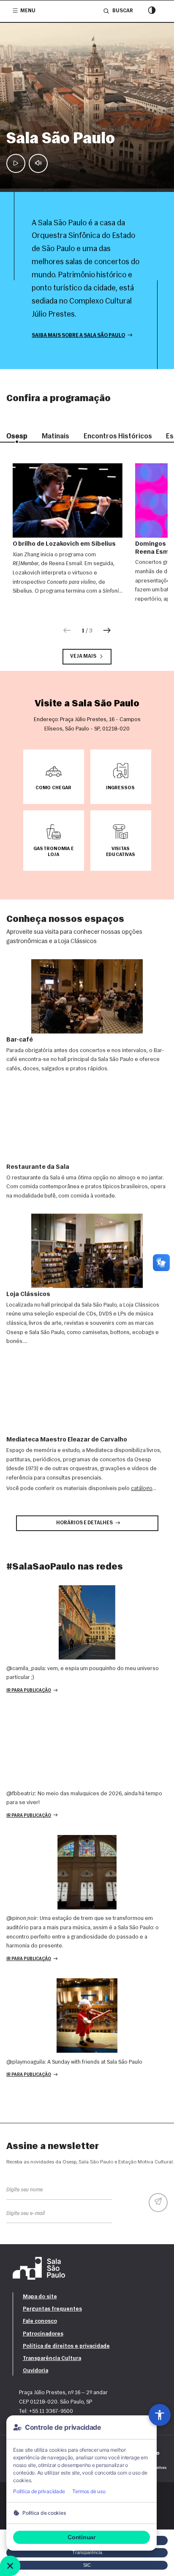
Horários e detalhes (84, 1523)
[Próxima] (107, 631)
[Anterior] (67, 631)
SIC (87, 2565)
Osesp (17, 436)
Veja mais (83, 656)
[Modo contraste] (152, 11)
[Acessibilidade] (160, 2415)
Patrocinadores (43, 2334)
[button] (54, 777)
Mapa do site (40, 2297)
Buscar (122, 11)
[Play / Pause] (16, 163)
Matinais (56, 436)
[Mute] (38, 163)
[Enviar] (158, 2203)
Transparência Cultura (52, 2359)
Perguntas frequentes (52, 2309)
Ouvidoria (35, 2371)
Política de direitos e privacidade (66, 2346)
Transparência (87, 2552)
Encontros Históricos (118, 436)
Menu (28, 11)
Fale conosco (40, 2321)
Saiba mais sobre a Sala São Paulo (78, 336)
